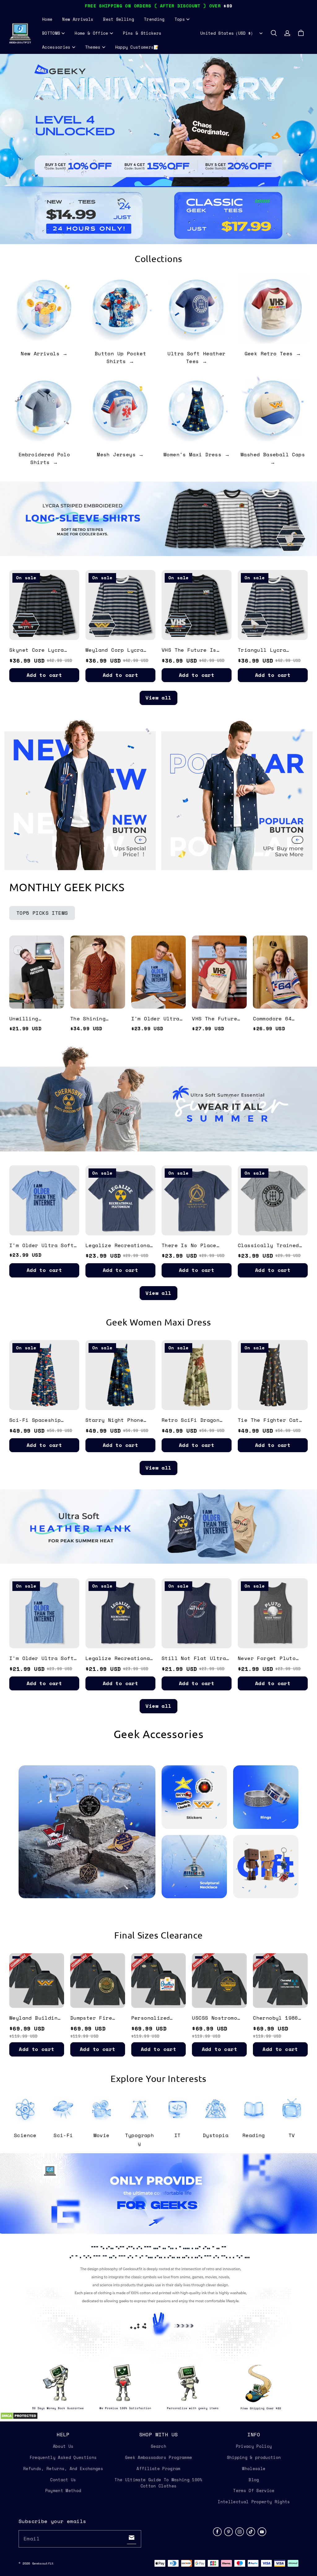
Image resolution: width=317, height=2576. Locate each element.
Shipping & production (254, 2457)
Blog (254, 2480)
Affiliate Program (158, 2469)
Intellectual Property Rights (254, 2502)
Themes (93, 47)
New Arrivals (78, 19)
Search (158, 2446)
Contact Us (63, 2480)
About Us (63, 2446)
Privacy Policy (254, 2446)
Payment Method (63, 2491)
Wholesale (254, 2469)
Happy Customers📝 (137, 47)
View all (158, 698)
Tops (180, 19)
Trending (154, 19)
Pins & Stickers (142, 33)
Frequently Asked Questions (63, 2457)
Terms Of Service (254, 2491)
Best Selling (119, 19)
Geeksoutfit (43, 2563)
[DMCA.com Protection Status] (19, 2418)
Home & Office (91, 33)
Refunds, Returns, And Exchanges (63, 2469)
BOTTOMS (51, 33)
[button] (274, 33)
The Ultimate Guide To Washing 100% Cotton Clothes (158, 2483)
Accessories (56, 47)
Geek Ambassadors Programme (158, 2457)
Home (47, 19)
